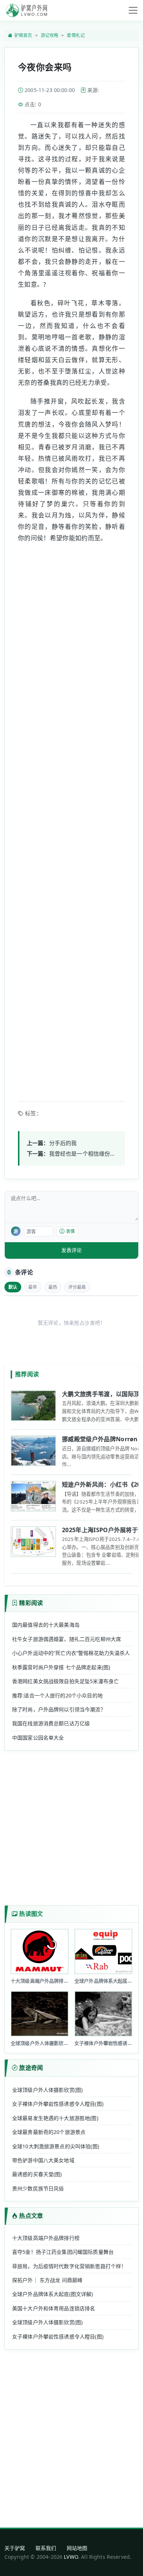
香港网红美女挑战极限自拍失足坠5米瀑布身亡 (65, 1681)
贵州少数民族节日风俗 (38, 2188)
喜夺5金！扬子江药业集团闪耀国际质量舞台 (63, 2252)
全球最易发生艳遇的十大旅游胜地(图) (55, 2118)
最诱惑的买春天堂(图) (37, 2174)
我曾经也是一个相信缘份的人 (85, 1153)
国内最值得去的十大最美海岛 (46, 1625)
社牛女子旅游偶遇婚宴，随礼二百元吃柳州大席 (67, 1639)
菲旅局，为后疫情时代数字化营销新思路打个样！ (69, 2266)
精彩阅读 (31, 1603)
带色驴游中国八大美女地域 (43, 2160)
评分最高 (77, 1287)
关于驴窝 (15, 2548)
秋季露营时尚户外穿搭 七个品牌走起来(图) (61, 1667)
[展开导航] (133, 10)
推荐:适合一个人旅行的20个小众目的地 (57, 1695)
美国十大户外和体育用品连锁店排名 (54, 2308)
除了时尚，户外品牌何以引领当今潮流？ (59, 1709)
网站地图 (77, 2548)
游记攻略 (50, 35)
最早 (33, 1287)
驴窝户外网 (26, 10)
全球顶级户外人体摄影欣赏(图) (47, 2090)
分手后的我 (63, 1143)
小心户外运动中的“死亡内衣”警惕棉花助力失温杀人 (71, 1653)
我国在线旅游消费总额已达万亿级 (51, 1723)
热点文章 (31, 2216)
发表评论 (71, 1250)
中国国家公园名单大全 (38, 1738)
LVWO (71, 2557)
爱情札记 (76, 35)
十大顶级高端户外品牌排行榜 (46, 2238)
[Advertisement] (71, 817)
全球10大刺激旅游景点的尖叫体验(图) (56, 2146)
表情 (70, 1231)
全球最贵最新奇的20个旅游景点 (49, 2132)
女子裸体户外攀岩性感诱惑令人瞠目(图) (58, 2104)
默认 (13, 1287)
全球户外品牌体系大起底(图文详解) (53, 2294)
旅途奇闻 (31, 2068)
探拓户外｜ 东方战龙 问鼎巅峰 (47, 2280)
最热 (53, 1287)
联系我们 (46, 2548)
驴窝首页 (23, 35)
